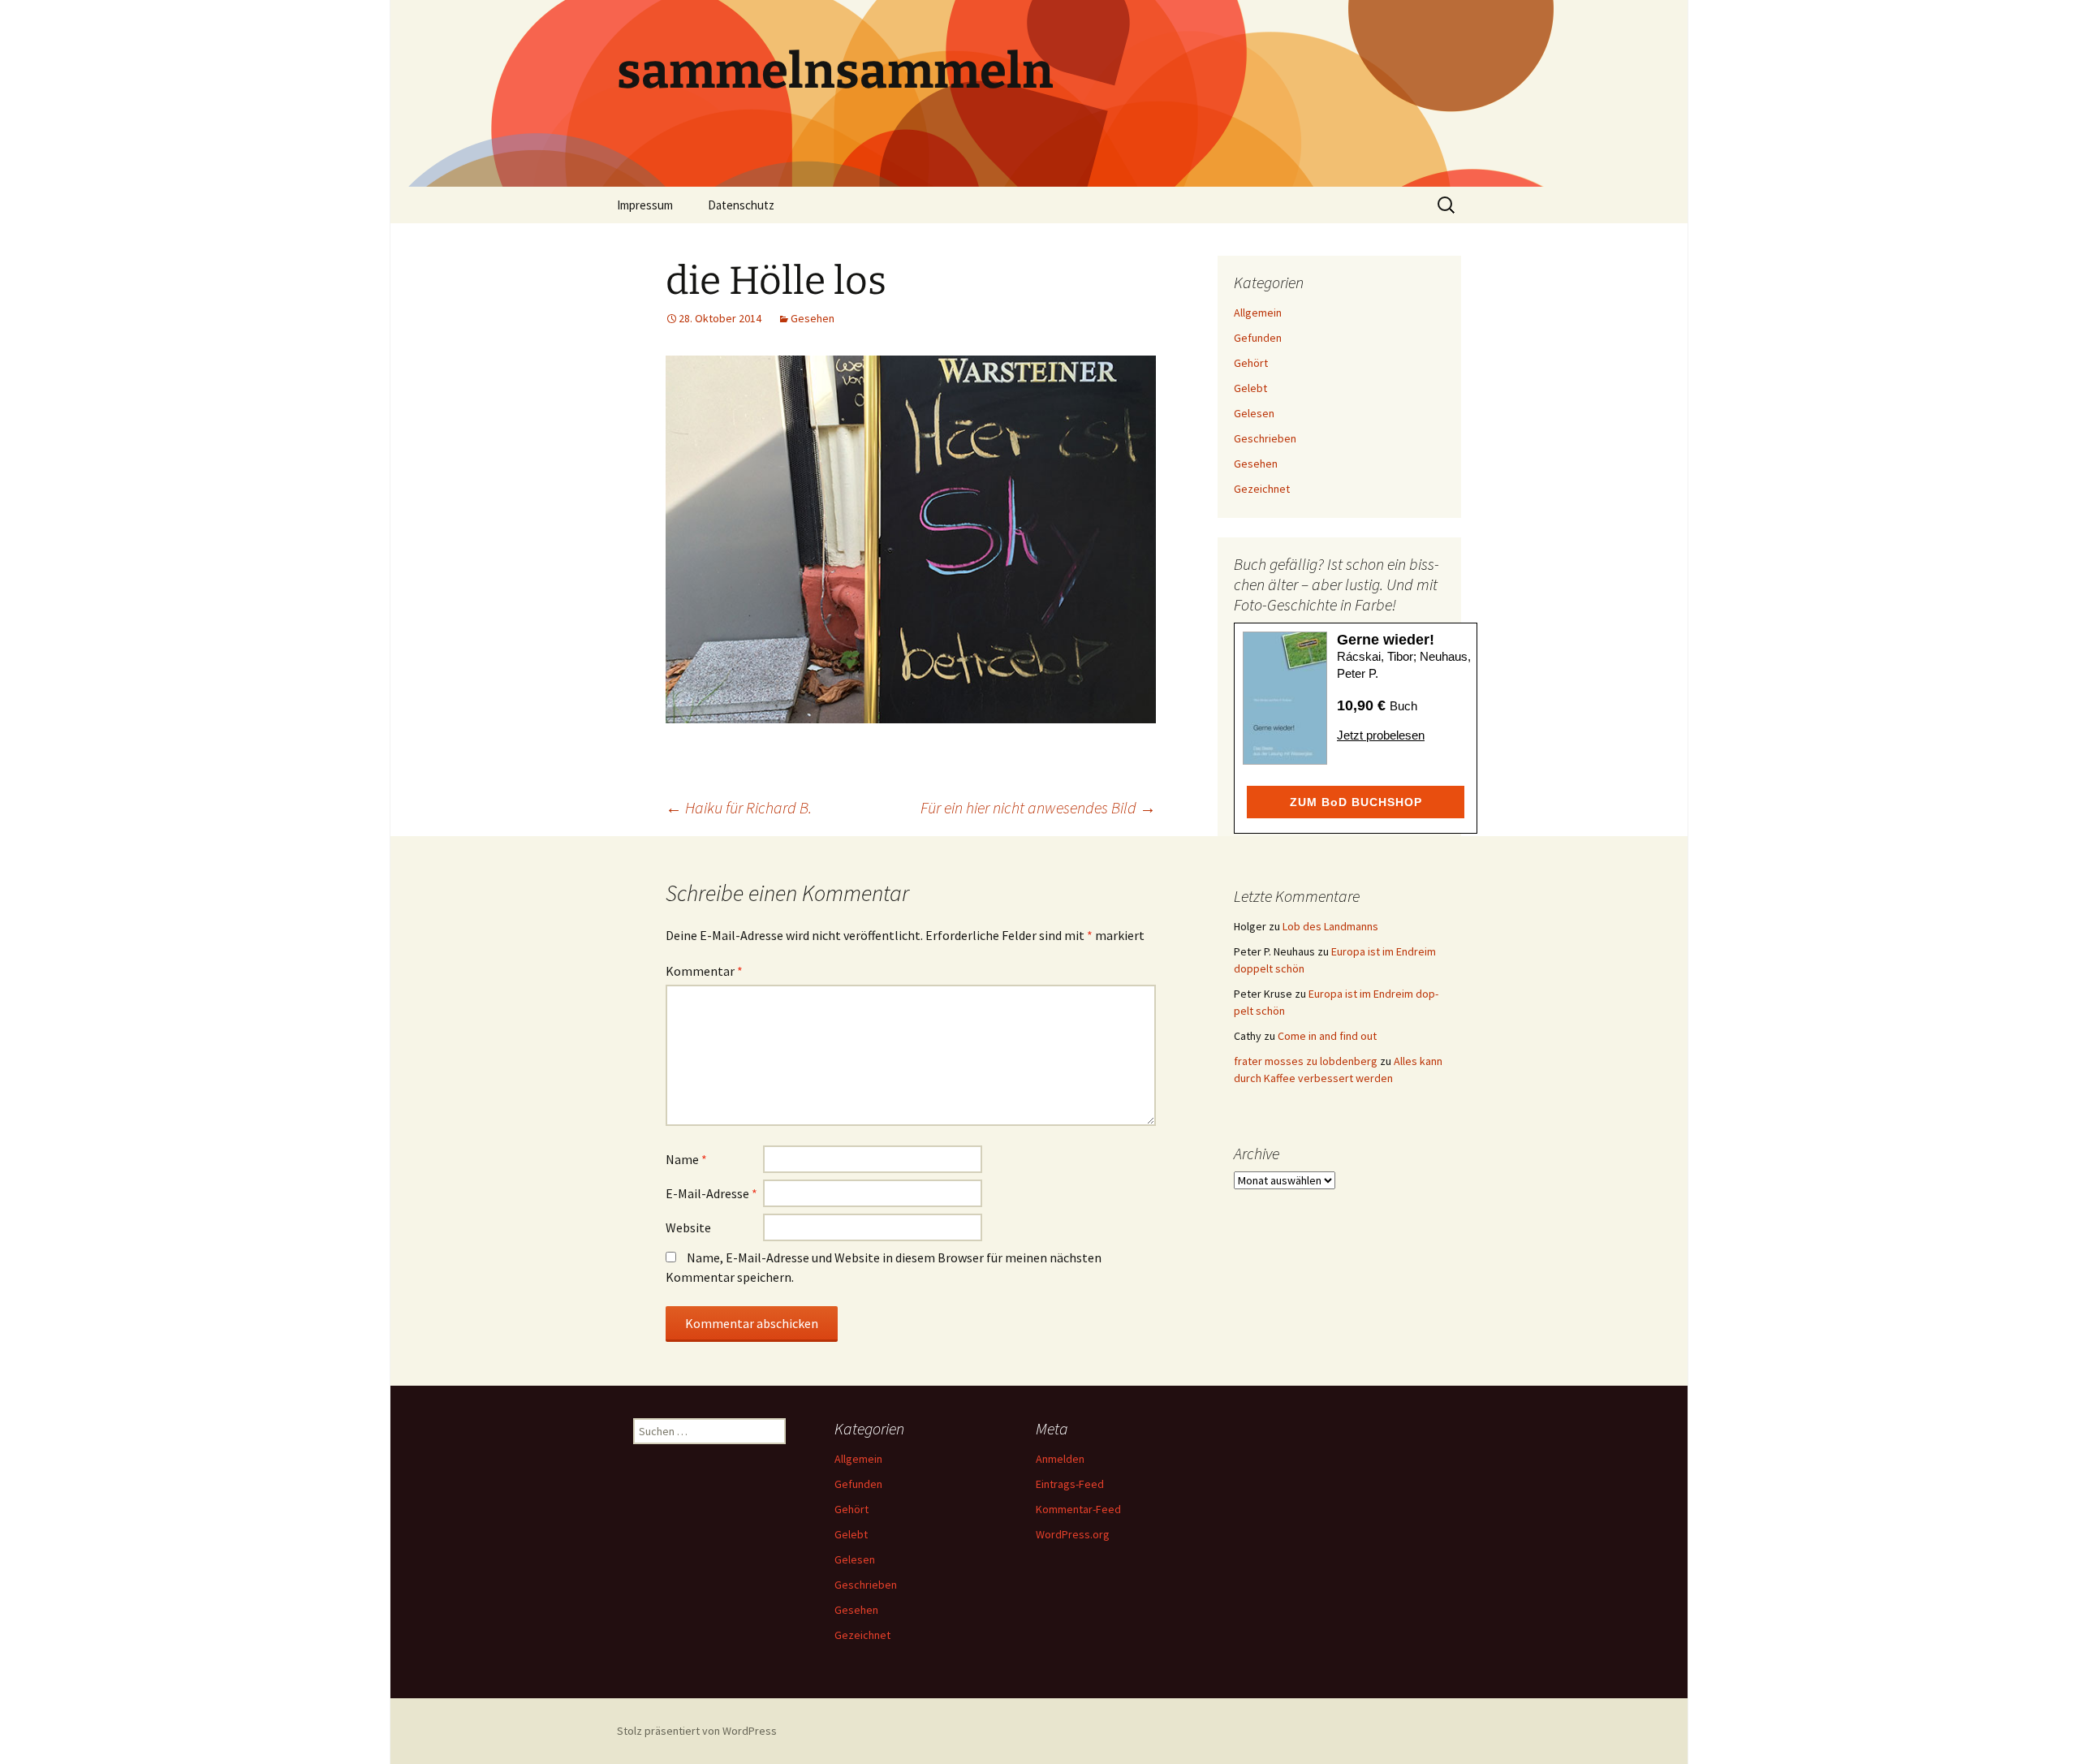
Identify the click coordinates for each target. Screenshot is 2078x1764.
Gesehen (813, 318)
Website (688, 1227)
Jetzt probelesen (1381, 735)
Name (686, 1159)
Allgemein (1258, 313)
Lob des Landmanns (1330, 926)
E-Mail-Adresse (711, 1193)
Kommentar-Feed (1078, 1509)
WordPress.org (1073, 1534)
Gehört (1251, 363)
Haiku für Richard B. (739, 807)
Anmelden (1060, 1459)
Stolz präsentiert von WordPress (697, 1731)
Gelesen (1254, 413)
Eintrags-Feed (1070, 1484)
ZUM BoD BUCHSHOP (1356, 802)
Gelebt (1250, 388)
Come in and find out (1327, 1036)
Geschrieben (1265, 438)
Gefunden (1258, 338)
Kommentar (704, 971)
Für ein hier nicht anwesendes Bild (1038, 807)
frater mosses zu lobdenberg (1306, 1061)
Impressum (645, 205)
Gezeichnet (1262, 489)
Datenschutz (741, 205)
